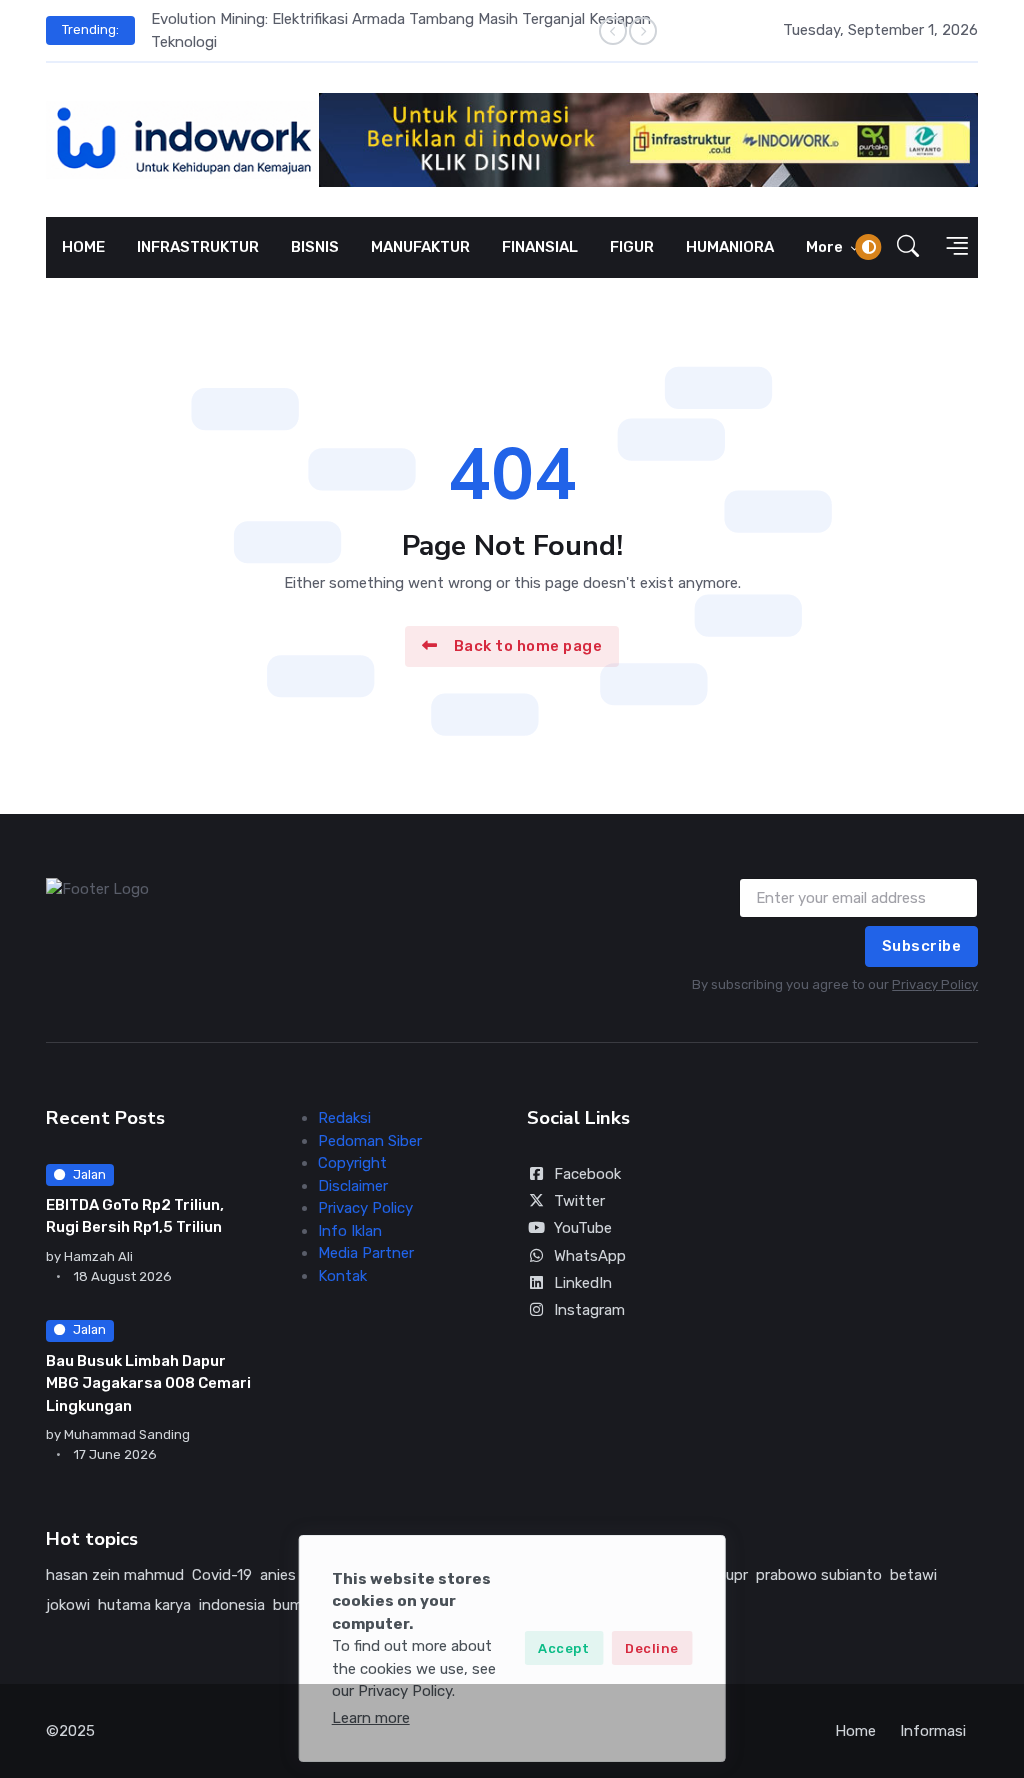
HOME (83, 247)
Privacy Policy (935, 984)
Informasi (933, 1731)
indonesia (232, 1605)
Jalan (89, 1174)
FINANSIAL (540, 247)
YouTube (583, 1228)
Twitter (579, 1201)
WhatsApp (590, 1256)
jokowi (68, 1605)
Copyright (352, 1163)
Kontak (342, 1276)
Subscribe (922, 946)
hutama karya (144, 1605)
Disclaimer (353, 1186)
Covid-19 (222, 1575)
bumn (292, 1605)
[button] (908, 247)
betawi (913, 1575)
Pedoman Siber (370, 1141)
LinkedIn (583, 1283)
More (826, 247)
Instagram (589, 1310)
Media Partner (366, 1253)
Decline (652, 1648)
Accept (563, 1648)
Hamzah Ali (98, 1256)
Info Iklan (350, 1231)
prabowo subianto (819, 1575)
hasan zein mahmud (115, 1575)
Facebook (587, 1174)
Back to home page (528, 646)
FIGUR (632, 247)
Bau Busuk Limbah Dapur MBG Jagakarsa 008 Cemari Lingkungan (148, 1383)
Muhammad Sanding (127, 1434)
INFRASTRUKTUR (198, 247)
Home (855, 1731)
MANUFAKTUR (420, 247)
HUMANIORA (730, 247)
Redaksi (344, 1118)
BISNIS (315, 247)
